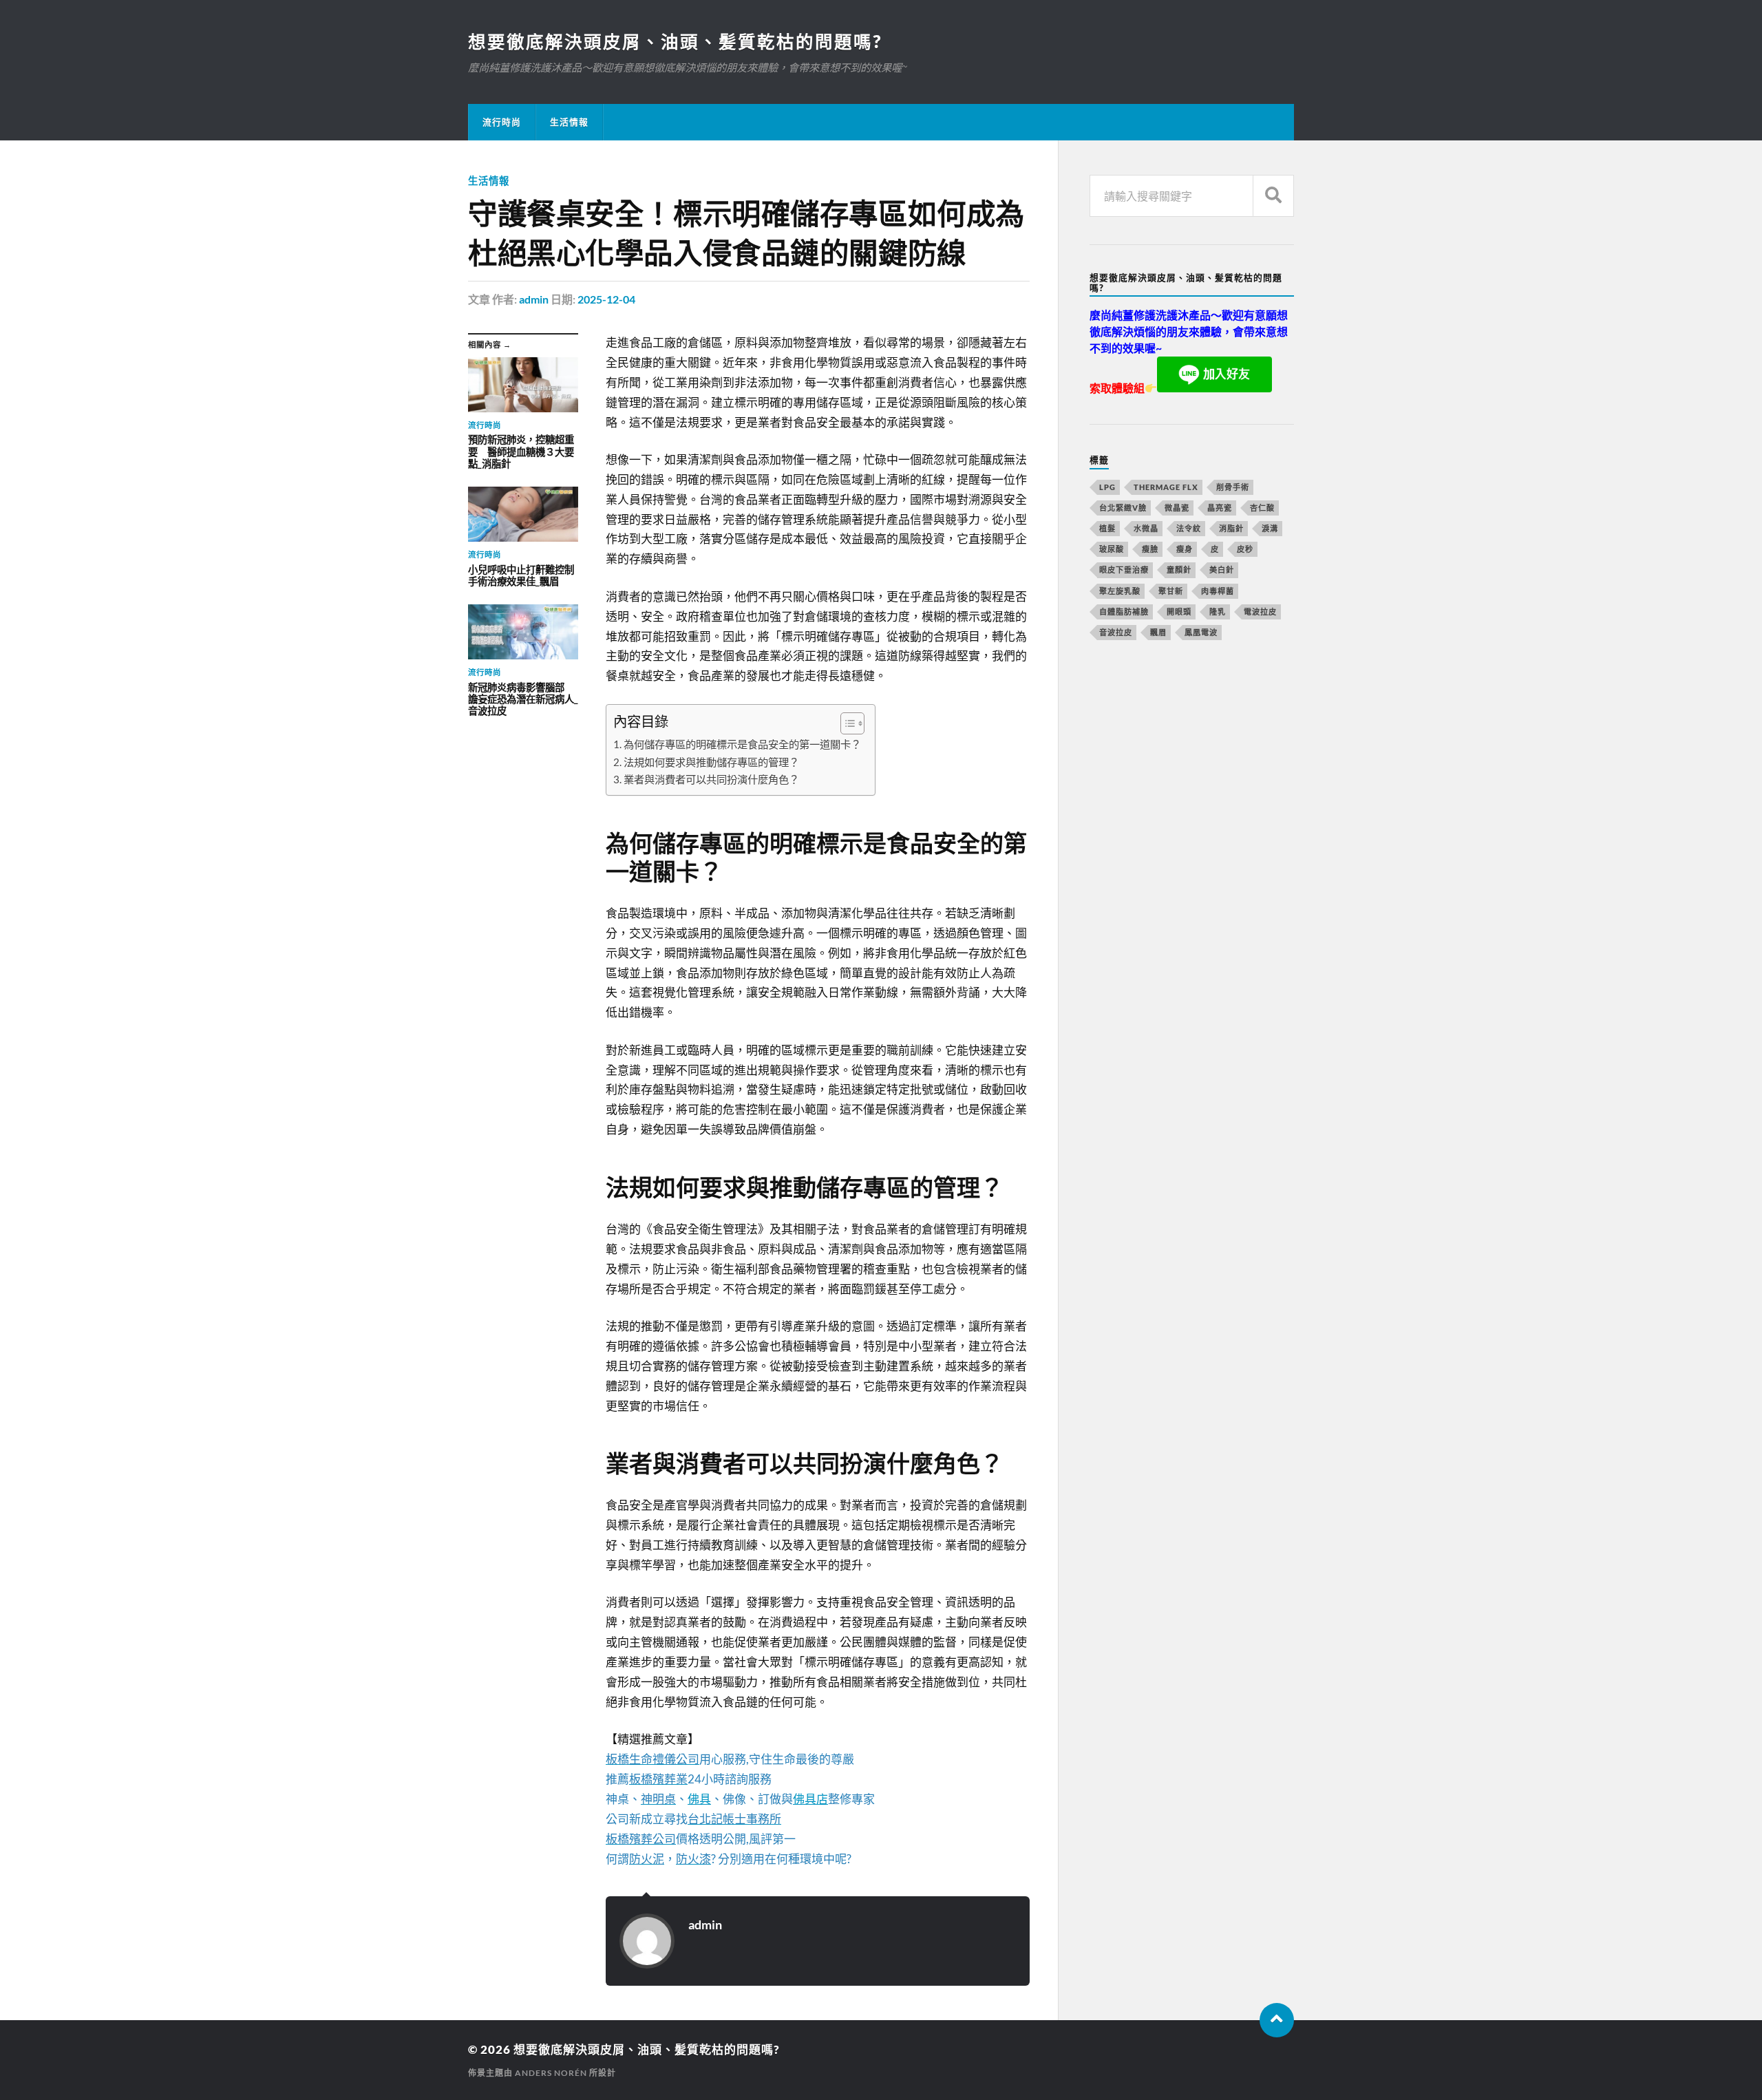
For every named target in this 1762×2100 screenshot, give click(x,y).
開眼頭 (1179, 612)
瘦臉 (1150, 549)
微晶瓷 (1177, 508)
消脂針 (1231, 528)
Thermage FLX (1166, 487)
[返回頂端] (1277, 2020)
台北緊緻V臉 (1123, 508)
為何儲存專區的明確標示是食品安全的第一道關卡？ (742, 744)
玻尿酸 (1112, 549)
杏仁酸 (1262, 508)
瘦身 (1185, 549)
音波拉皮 (1116, 632)
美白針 (1222, 570)
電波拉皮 (1260, 612)
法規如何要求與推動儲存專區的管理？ (711, 762)
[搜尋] (1273, 196)
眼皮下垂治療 (1124, 570)
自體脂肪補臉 (1124, 612)
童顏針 (1179, 570)
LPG (1107, 487)
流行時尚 (502, 122)
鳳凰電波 (1201, 632)
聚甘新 (1171, 591)
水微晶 (1146, 528)
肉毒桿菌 (1218, 591)
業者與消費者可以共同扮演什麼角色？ (711, 779)
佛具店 (810, 1799)
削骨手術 (1233, 487)
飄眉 (1158, 632)
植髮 (1107, 528)
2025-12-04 (606, 299)
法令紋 (1189, 528)
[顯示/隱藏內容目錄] (846, 723)
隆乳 (1218, 612)
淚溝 (1270, 528)
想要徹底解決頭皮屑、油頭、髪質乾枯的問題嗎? (675, 41)
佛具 (699, 1799)
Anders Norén (551, 2073)
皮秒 (1245, 549)
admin (534, 299)
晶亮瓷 (1220, 508)
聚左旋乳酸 (1120, 591)
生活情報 (569, 122)
